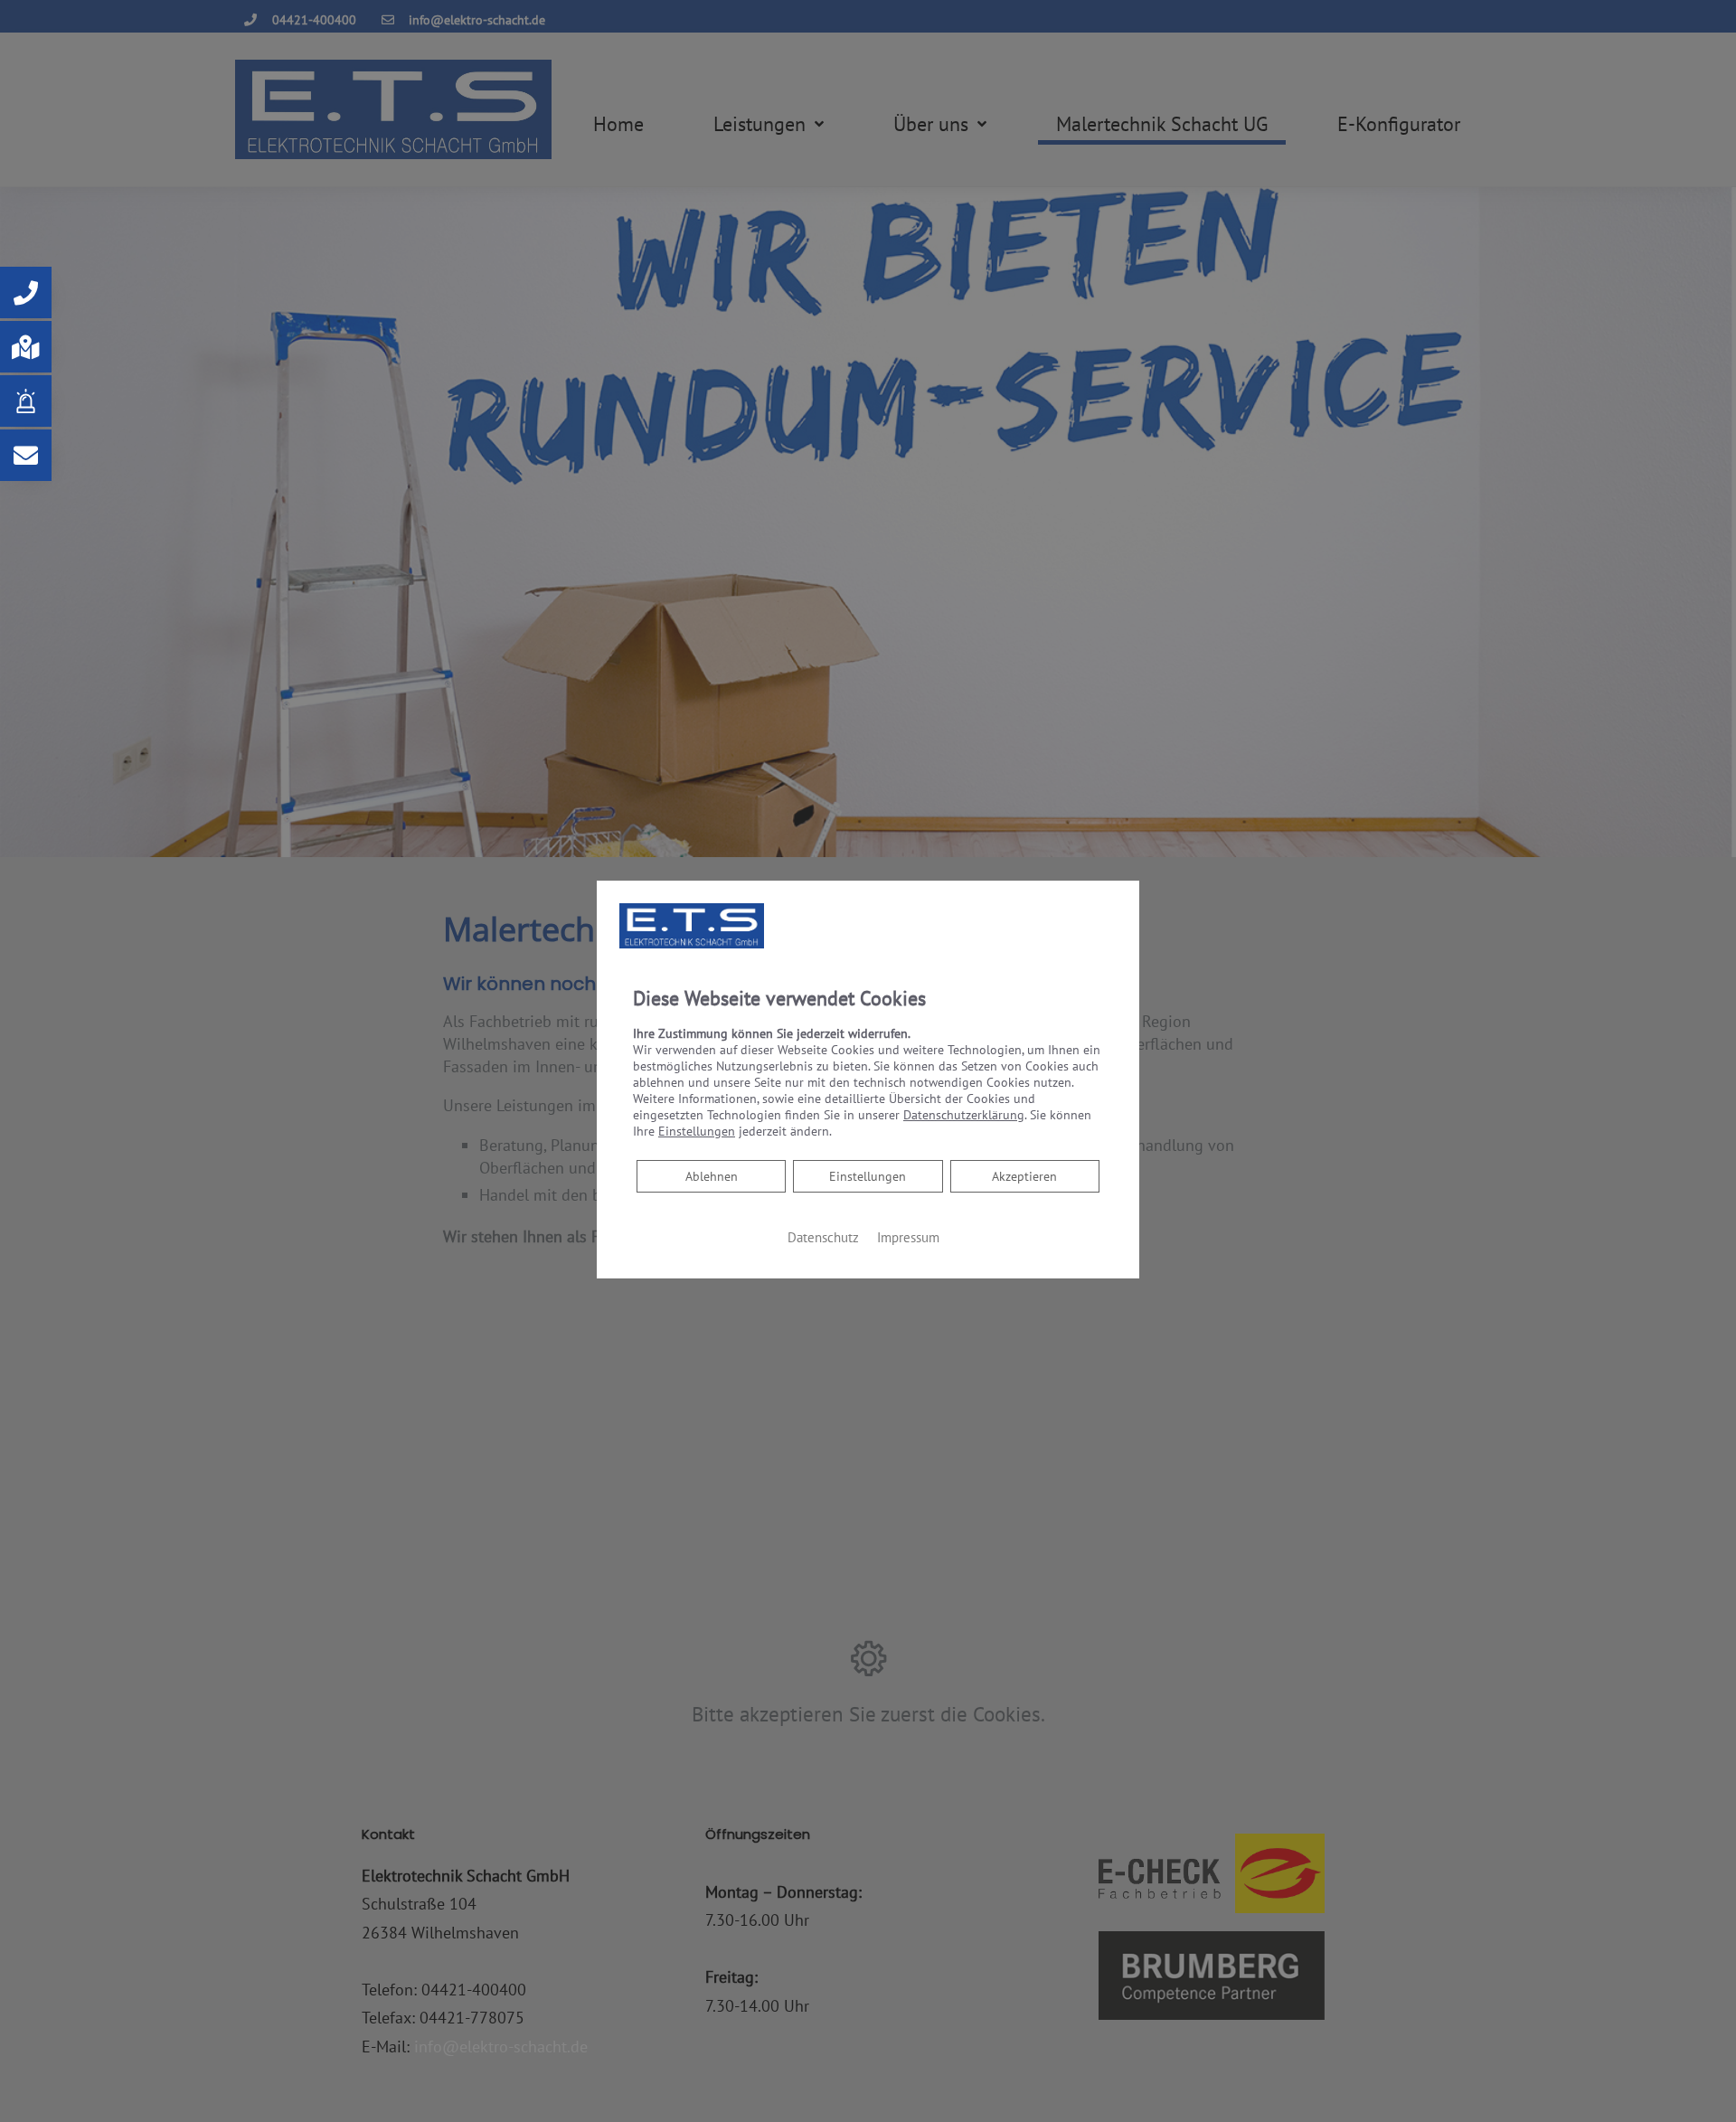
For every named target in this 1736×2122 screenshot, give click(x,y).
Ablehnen (711, 1176)
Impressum (908, 1237)
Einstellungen (868, 1176)
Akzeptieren (1024, 1176)
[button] (26, 292)
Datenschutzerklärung (964, 1115)
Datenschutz (823, 1237)
